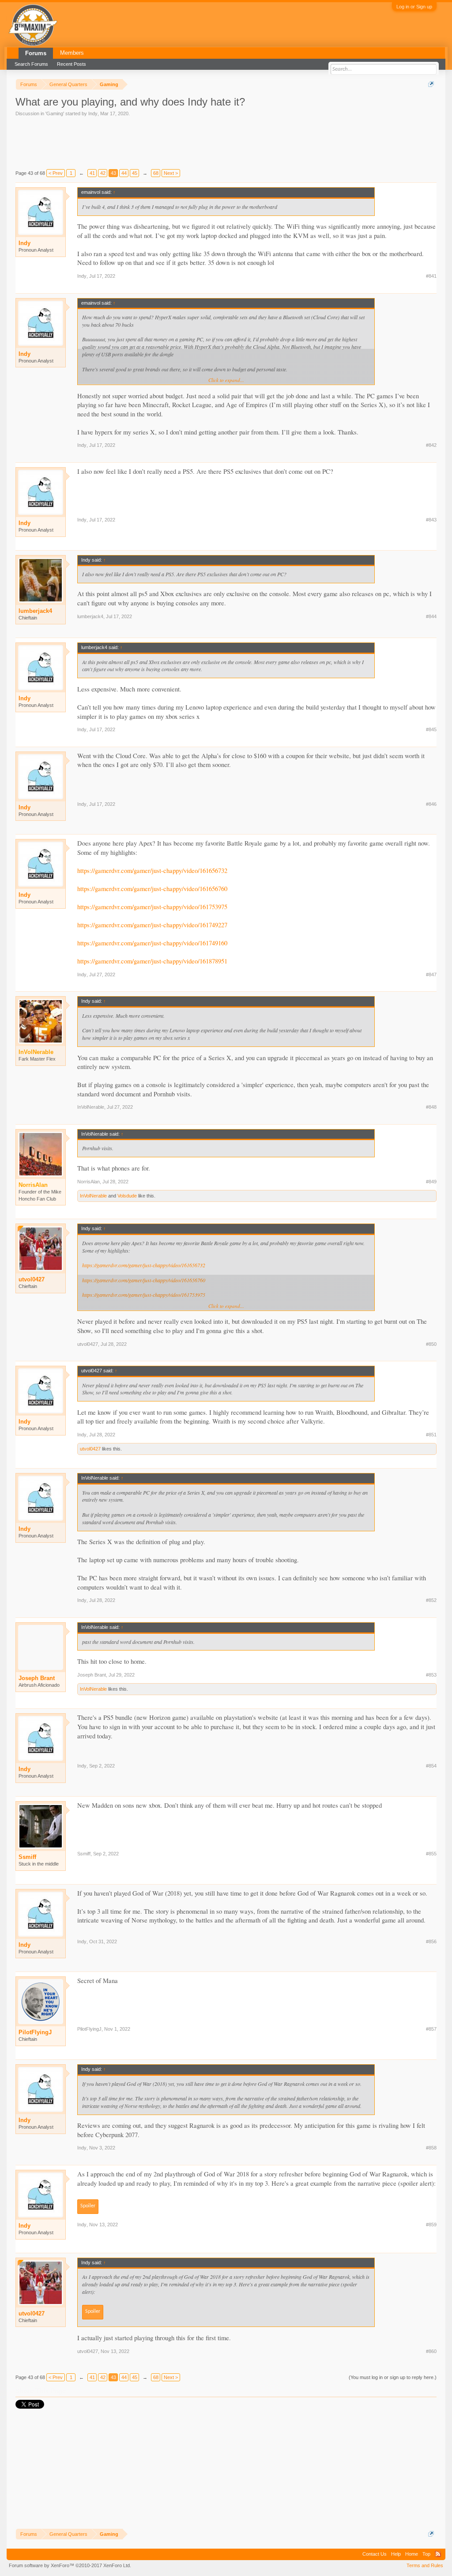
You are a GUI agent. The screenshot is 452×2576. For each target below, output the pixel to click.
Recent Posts (72, 64)
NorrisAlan (89, 1182)
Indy (93, 113)
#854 (431, 1766)
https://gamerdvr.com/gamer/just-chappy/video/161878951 (152, 961)
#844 (431, 616)
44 (124, 173)
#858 (431, 2148)
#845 (431, 729)
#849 (431, 1182)
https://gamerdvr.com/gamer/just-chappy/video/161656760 (152, 889)
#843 (431, 520)
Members (72, 53)
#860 (431, 2351)
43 (113, 173)
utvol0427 (32, 1279)
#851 (431, 1435)
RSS (438, 2554)
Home (412, 2554)
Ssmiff (27, 1857)
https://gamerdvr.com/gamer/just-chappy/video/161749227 (152, 925)
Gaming (55, 113)
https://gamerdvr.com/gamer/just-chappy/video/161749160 (152, 943)
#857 (431, 2029)
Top (426, 2554)
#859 (431, 2225)
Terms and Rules (425, 2565)
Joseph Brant (37, 1678)
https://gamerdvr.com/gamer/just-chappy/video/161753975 (152, 907)
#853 (431, 1675)
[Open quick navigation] (431, 84)
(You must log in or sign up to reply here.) (393, 2377)
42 (103, 173)
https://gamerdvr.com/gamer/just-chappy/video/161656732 (152, 871)
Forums (36, 53)
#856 (431, 1941)
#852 (431, 1600)
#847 (431, 974)
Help (396, 2554)
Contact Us (375, 2554)
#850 (431, 1344)
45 (135, 173)
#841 (431, 276)
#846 (431, 804)
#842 (431, 445)
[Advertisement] (176, 142)
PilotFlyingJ (35, 2032)
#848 (431, 1107)
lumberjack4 (35, 611)
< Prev (56, 173)
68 (156, 173)
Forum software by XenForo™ (70, 2565)
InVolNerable (91, 1107)
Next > (171, 173)
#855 (431, 1854)
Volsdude (127, 1196)
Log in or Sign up (414, 7)
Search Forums (31, 64)
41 (92, 173)
